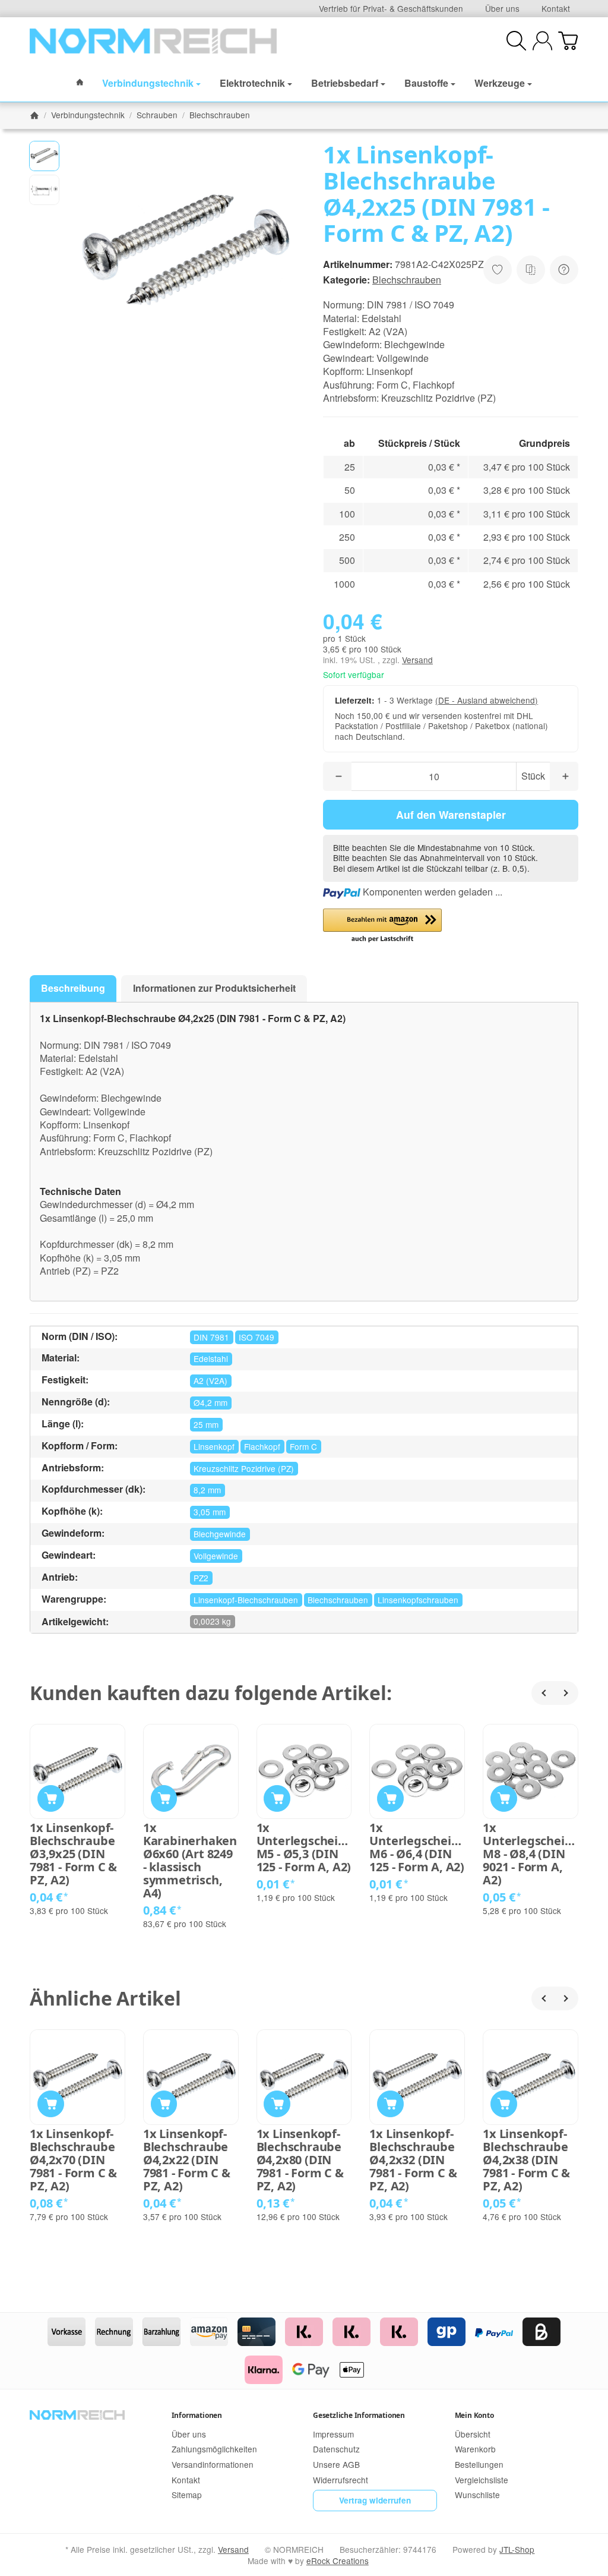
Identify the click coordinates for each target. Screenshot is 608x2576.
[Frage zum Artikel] (564, 270)
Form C (303, 1446)
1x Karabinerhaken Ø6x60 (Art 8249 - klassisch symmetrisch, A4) (190, 1861)
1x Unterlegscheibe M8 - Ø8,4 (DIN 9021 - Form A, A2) (531, 1854)
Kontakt (556, 8)
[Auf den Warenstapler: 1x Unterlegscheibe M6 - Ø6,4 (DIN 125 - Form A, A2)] (390, 1798)
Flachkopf (262, 1446)
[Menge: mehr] (564, 776)
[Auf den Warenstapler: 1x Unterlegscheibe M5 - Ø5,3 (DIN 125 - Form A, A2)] (277, 1798)
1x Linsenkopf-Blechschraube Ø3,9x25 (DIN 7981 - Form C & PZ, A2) (73, 1854)
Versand (417, 660)
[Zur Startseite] (153, 41)
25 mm (206, 1424)
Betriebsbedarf (345, 83)
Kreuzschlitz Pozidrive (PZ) (244, 1468)
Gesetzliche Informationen (359, 2415)
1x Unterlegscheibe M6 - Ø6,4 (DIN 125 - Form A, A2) (417, 1847)
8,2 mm (207, 1490)
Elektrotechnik (252, 83)
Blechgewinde (220, 1534)
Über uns (502, 8)
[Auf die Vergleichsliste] (531, 270)
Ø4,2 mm (210, 1402)
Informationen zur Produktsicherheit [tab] (214, 988)
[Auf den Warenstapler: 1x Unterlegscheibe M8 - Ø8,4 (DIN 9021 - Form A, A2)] (504, 1798)
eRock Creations (338, 2561)
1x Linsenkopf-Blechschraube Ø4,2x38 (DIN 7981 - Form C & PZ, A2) (526, 2160)
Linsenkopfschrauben (418, 1600)
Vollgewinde (216, 1556)
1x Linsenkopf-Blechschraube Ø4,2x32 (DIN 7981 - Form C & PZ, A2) (413, 2160)
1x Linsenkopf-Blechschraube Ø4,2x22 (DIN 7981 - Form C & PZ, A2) (187, 2160)
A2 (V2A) (210, 1380)
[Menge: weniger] (337, 776)
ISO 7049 (256, 1337)
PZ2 (201, 1578)
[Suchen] (516, 41)
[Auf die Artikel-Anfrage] (498, 270)
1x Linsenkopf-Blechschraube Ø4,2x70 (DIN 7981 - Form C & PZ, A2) (73, 2160)
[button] (44, 156)
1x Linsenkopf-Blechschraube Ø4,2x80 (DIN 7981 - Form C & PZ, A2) (300, 2160)
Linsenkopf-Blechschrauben (246, 1600)
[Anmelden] (542, 41)
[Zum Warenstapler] (568, 41)
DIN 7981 (211, 1337)
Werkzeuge (500, 83)
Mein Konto (474, 2415)
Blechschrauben (407, 280)
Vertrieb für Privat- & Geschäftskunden (391, 8)
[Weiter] (566, 1693)
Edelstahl (211, 1358)
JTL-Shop (517, 2549)
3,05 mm (210, 1512)
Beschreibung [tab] (73, 988)
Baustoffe (426, 83)
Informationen (197, 2415)
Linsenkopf (214, 1446)
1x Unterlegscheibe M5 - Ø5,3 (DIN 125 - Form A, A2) (304, 1847)
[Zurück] (543, 1693)
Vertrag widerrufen (375, 2500)
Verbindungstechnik (148, 83)
